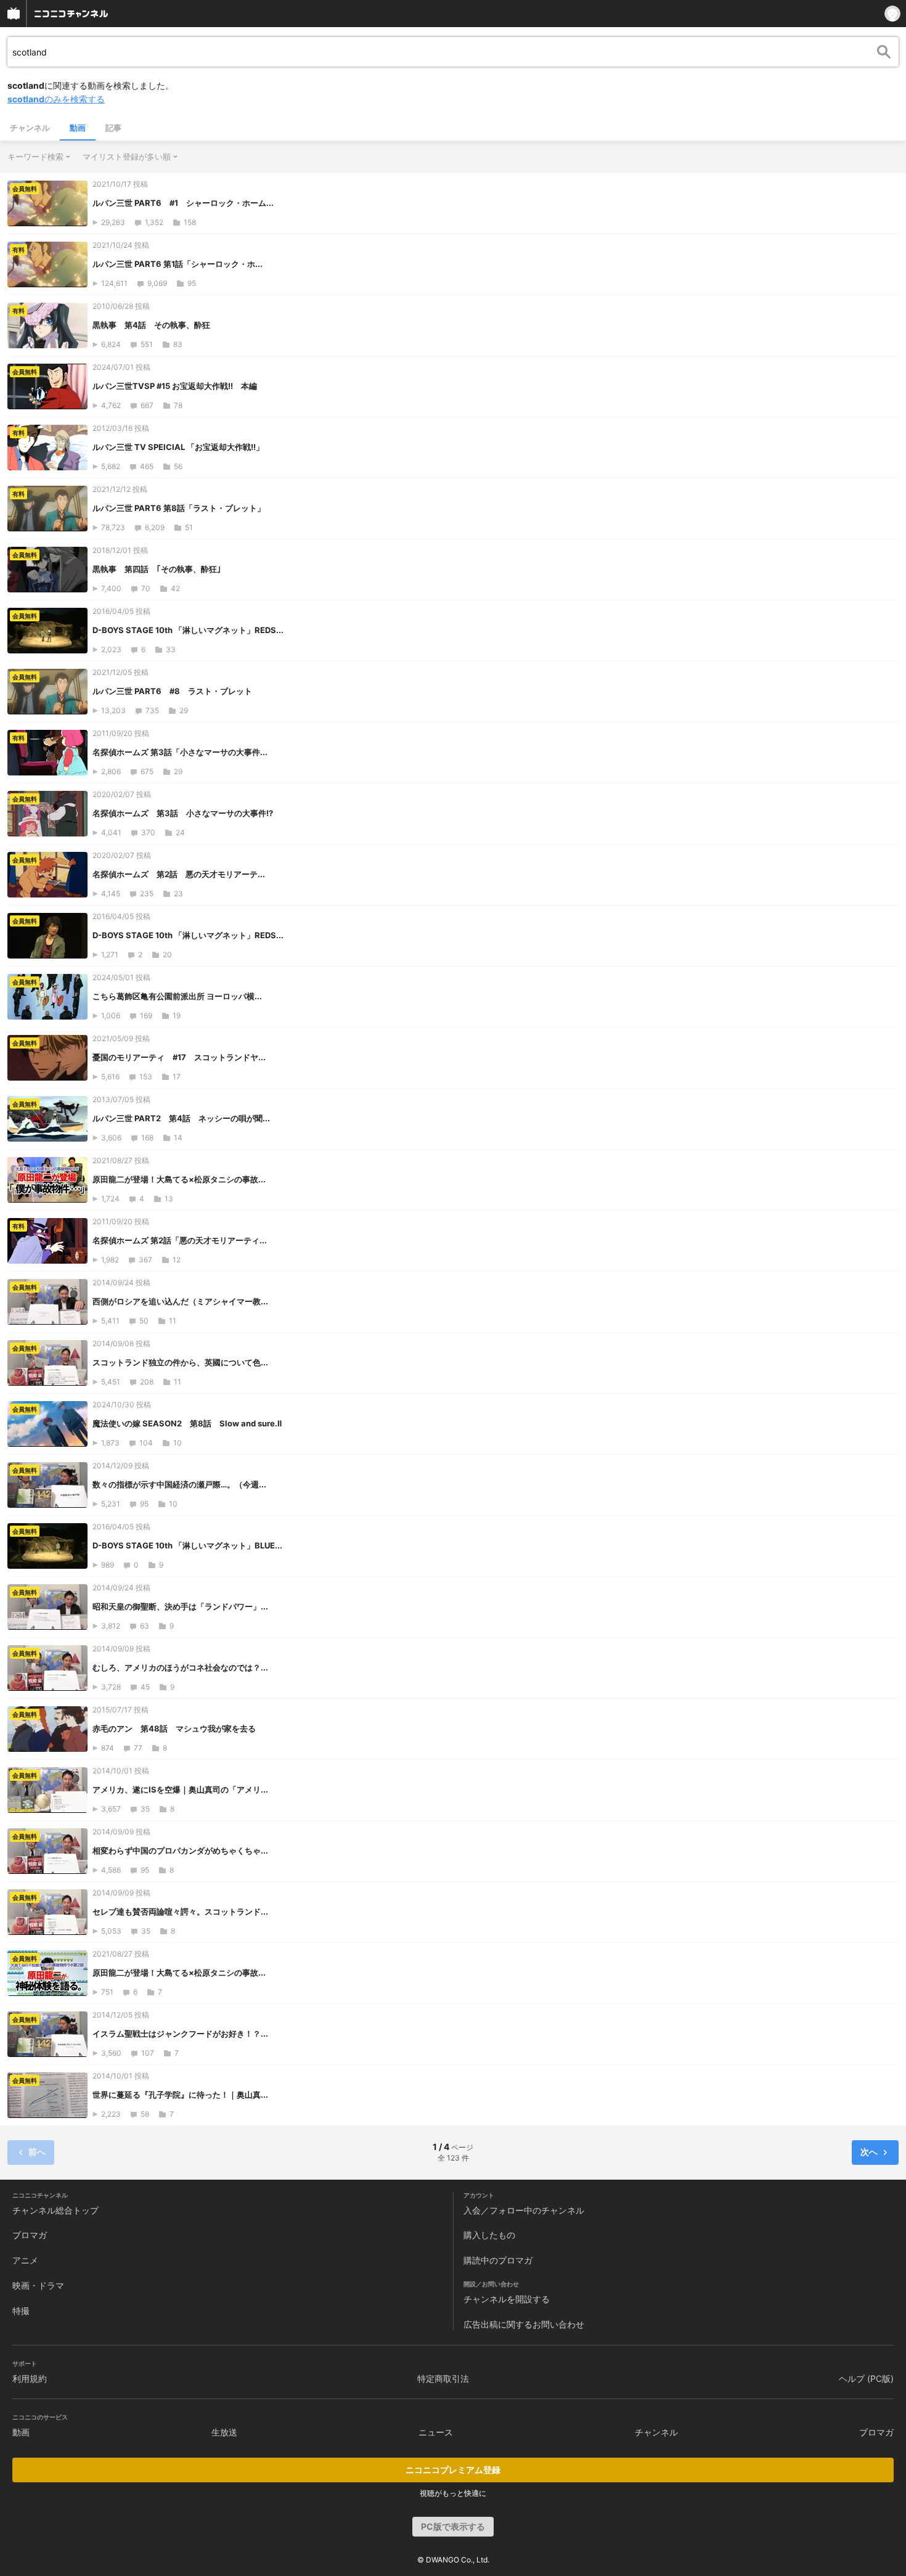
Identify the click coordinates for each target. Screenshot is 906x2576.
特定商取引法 (443, 2378)
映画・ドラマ (38, 2285)
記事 (113, 128)
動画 (78, 128)
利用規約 (30, 2378)
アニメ (25, 2260)
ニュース (436, 2432)
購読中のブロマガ (498, 2260)
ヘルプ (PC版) (866, 2378)
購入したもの (489, 2235)
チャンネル (30, 128)
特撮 (21, 2311)
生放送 (224, 2432)
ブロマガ (30, 2235)
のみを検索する (56, 99)
